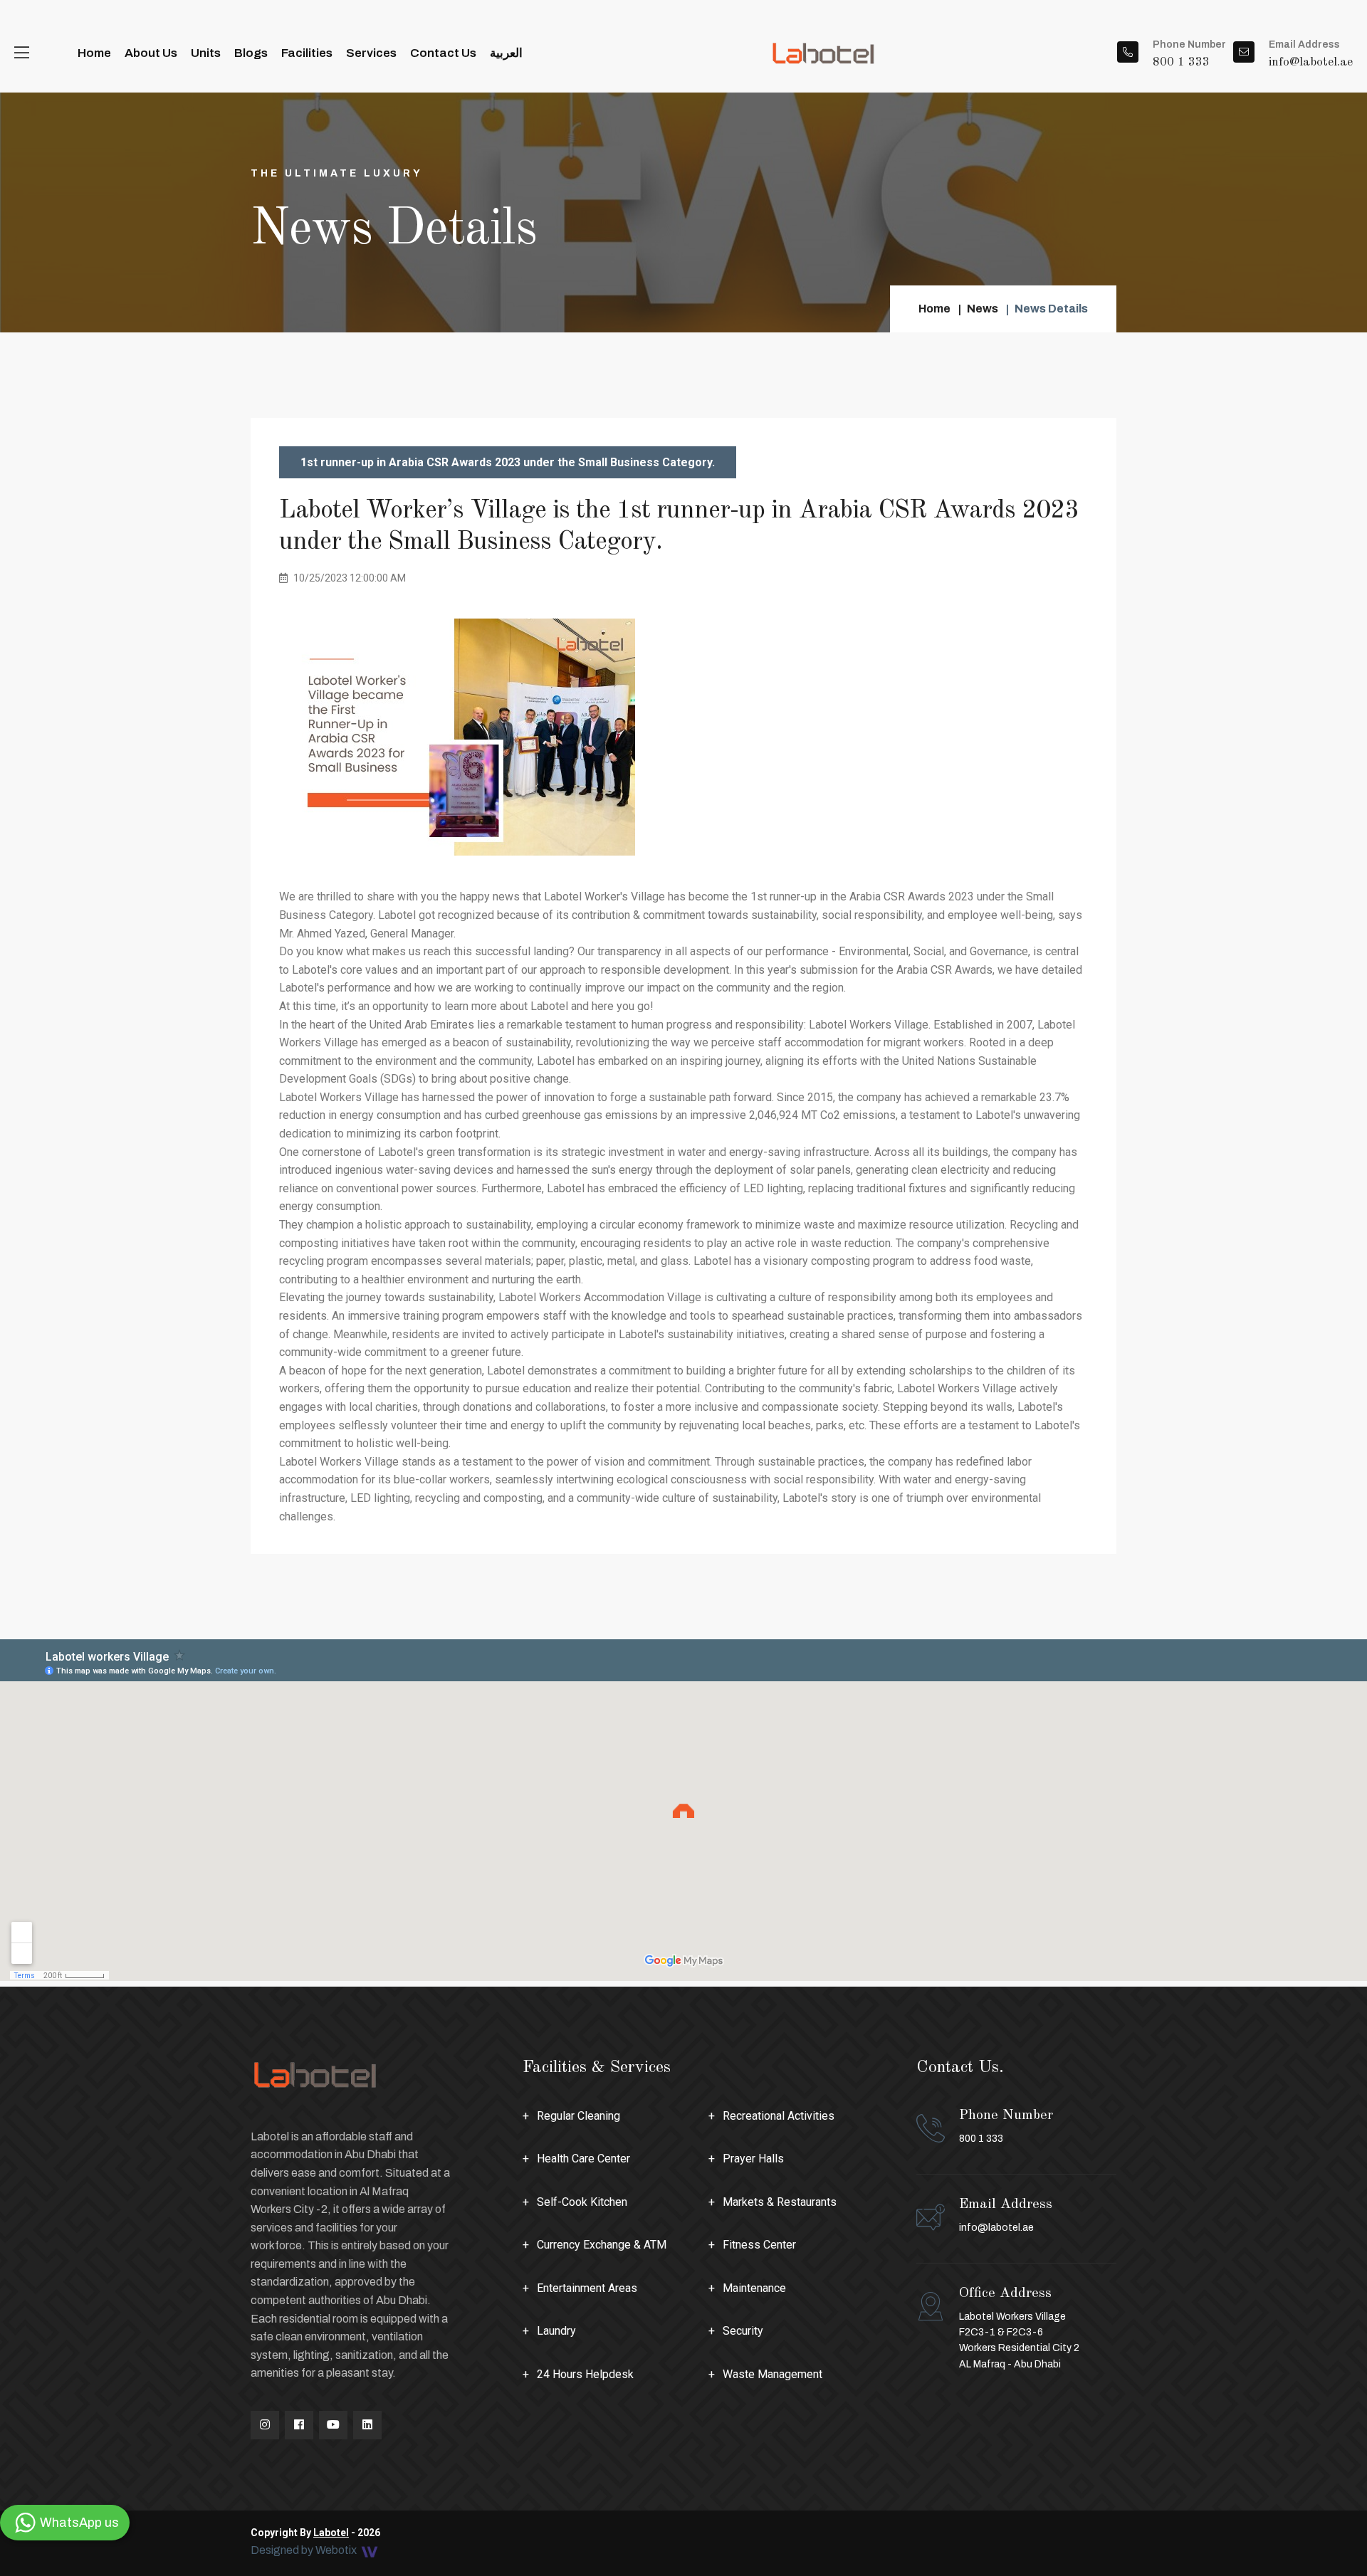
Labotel (331, 2533)
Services (371, 53)
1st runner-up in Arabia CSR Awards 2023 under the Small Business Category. (508, 462)
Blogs (251, 53)
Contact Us (443, 53)
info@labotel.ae (996, 2228)
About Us (151, 53)
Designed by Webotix (305, 2551)
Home (94, 53)
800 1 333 (1006, 2126)
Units (206, 53)
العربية (506, 53)
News (983, 309)
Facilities (307, 53)
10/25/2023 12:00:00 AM (349, 578)
